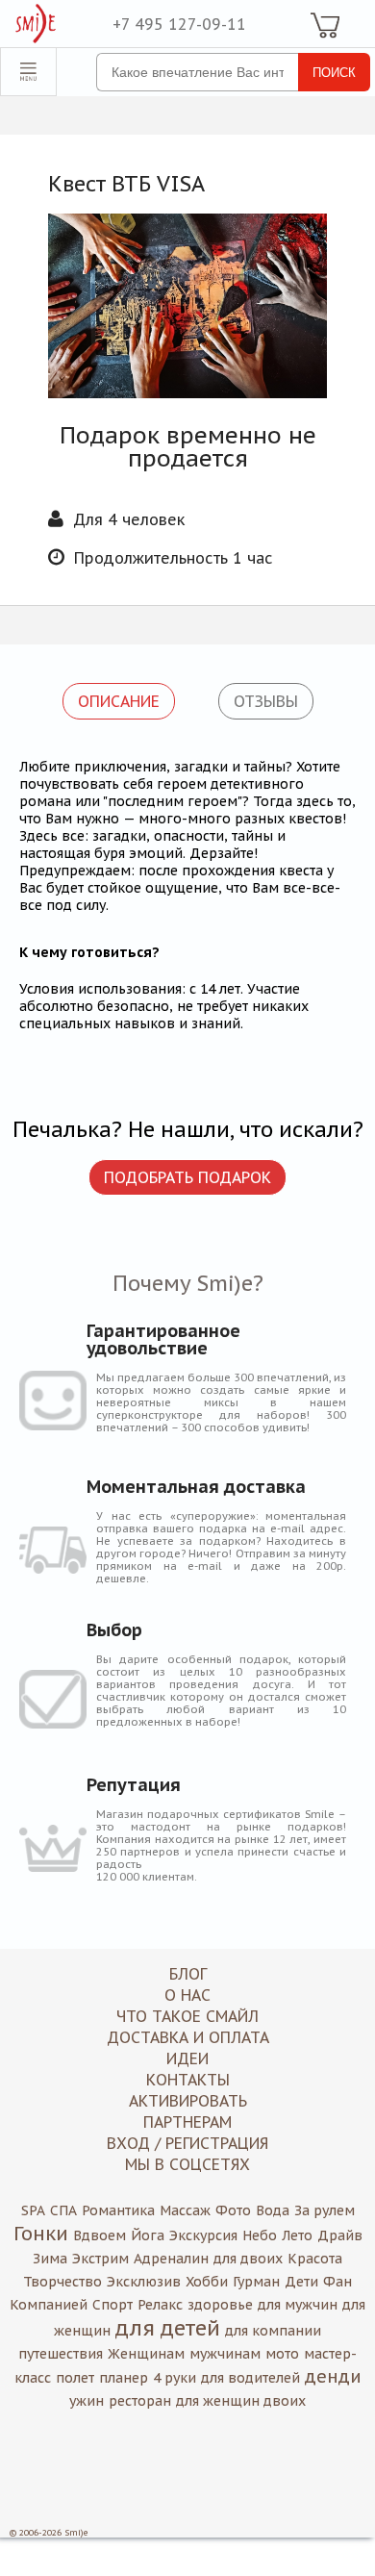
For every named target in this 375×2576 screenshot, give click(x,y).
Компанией (49, 2305)
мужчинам (225, 2354)
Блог (188, 1974)
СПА (63, 2210)
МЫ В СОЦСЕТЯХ (187, 2164)
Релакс (160, 2305)
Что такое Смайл (187, 2016)
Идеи (187, 2058)
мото (282, 2354)
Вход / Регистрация (187, 2143)
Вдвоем (100, 2235)
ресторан (140, 2401)
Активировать (188, 2101)
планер (124, 2378)
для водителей (250, 2378)
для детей (168, 2328)
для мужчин (298, 2305)
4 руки (175, 2378)
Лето (297, 2235)
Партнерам (187, 2122)
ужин (87, 2401)
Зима (50, 2259)
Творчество (62, 2282)
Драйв (340, 2235)
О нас (187, 1995)
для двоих (248, 2259)
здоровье (220, 2305)
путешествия (61, 2354)
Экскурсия (203, 2235)
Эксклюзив (144, 2282)
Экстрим (100, 2259)
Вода (273, 2210)
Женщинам (146, 2354)
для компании (273, 2331)
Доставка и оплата (188, 2037)
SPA (33, 2210)
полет (75, 2378)
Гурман (256, 2282)
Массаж (185, 2210)
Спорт (112, 2305)
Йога (148, 2235)
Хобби (207, 2282)
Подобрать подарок (187, 1177)
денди (333, 2376)
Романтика (118, 2210)
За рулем (325, 2210)
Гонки (41, 2234)
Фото (233, 2210)
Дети (301, 2282)
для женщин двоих (241, 2401)
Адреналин (171, 2259)
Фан (337, 2282)
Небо (260, 2235)
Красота (315, 2259)
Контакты (188, 2080)
